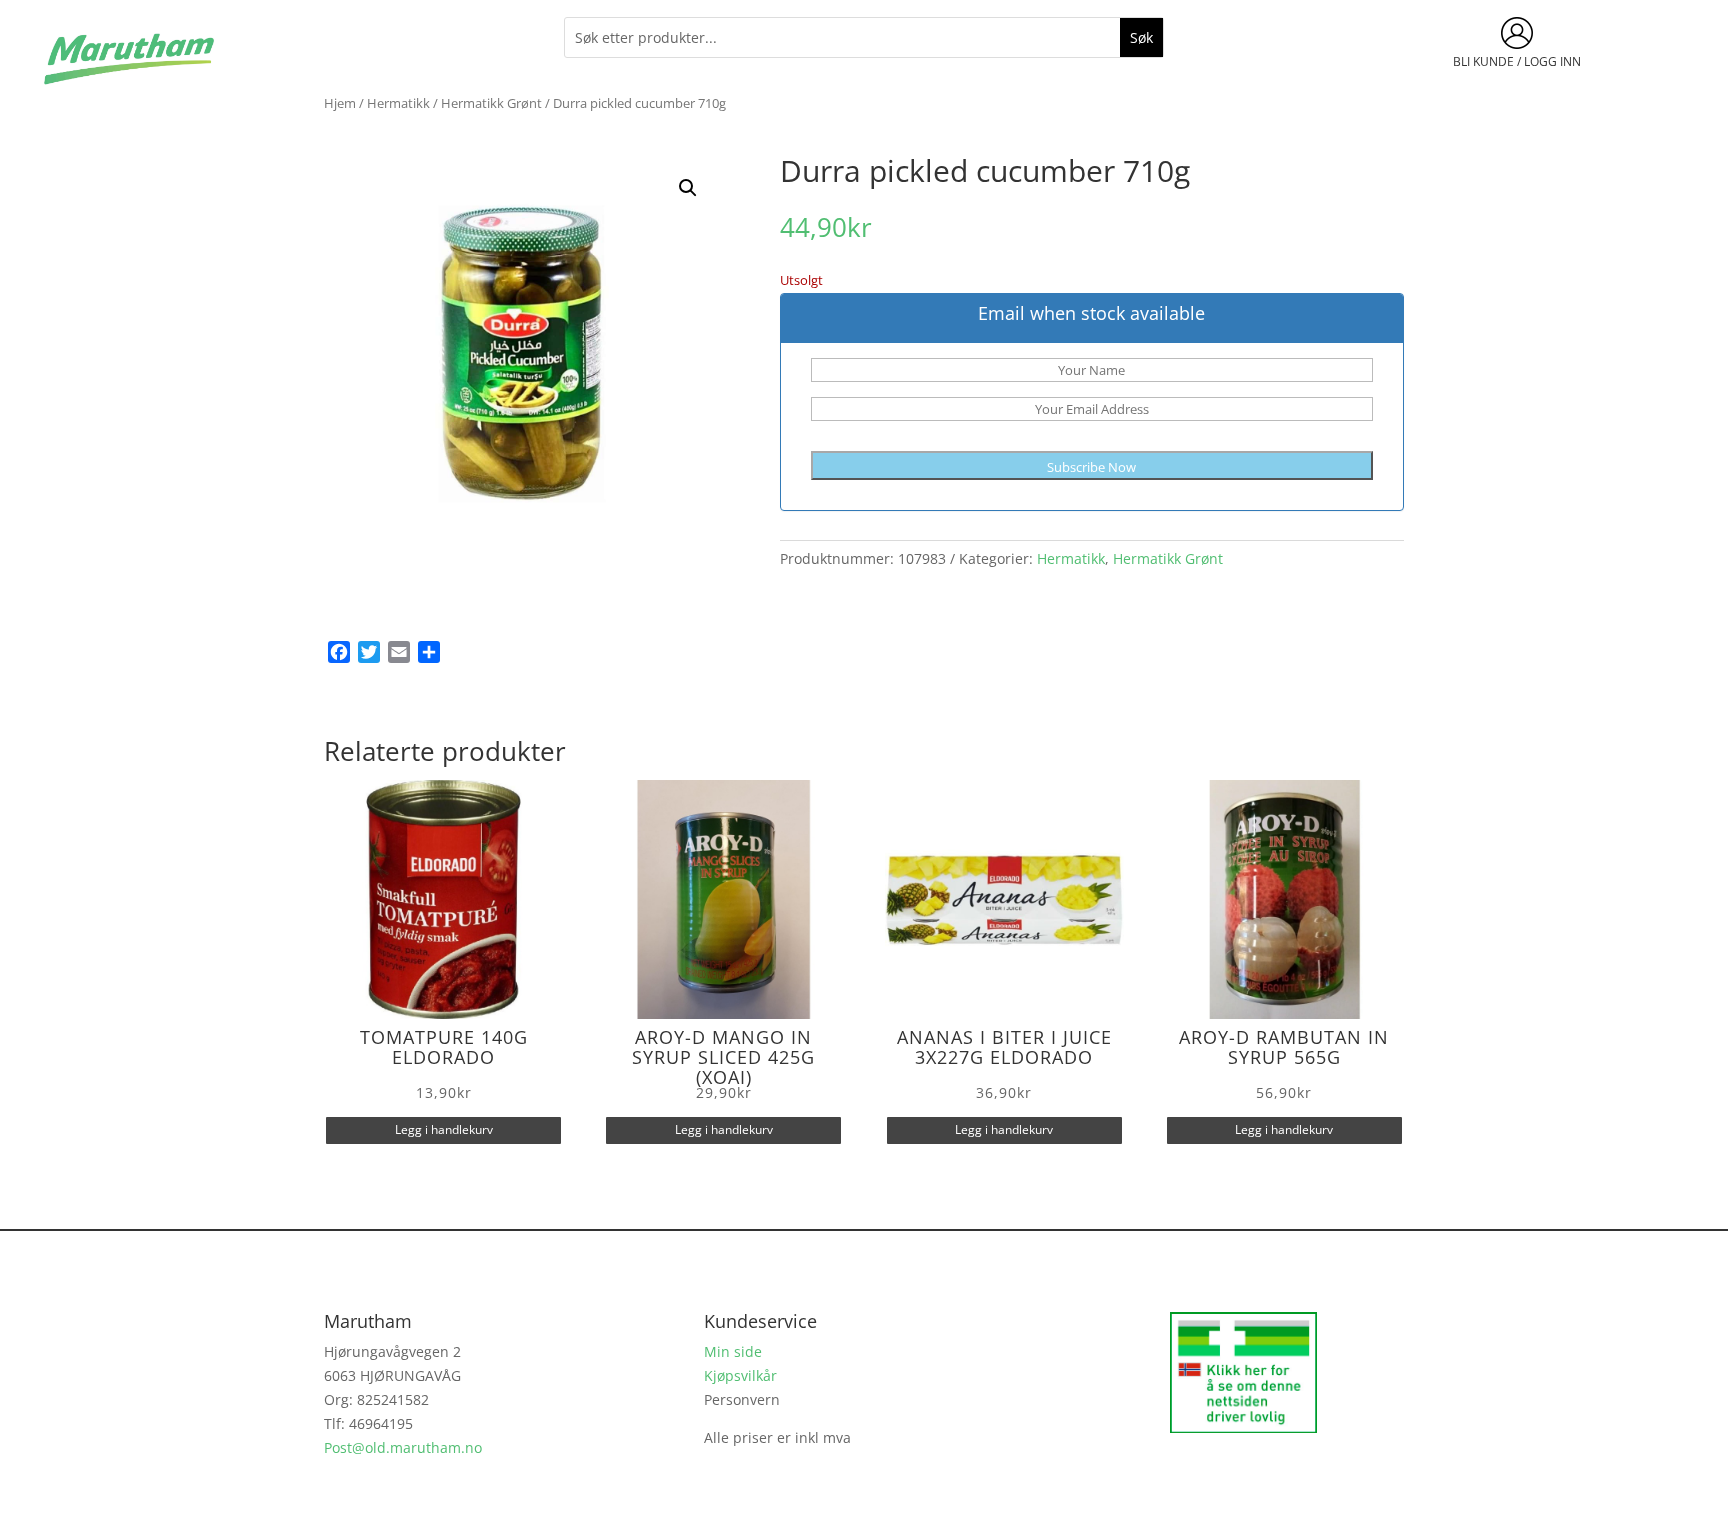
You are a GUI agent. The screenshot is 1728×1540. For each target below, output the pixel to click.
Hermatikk (398, 103)
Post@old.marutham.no (403, 1447)
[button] (688, 188)
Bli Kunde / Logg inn (1517, 61)
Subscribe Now (1091, 467)
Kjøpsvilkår (740, 1375)
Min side (733, 1351)
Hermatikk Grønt (491, 103)
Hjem (340, 103)
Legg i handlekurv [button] (444, 1129)
